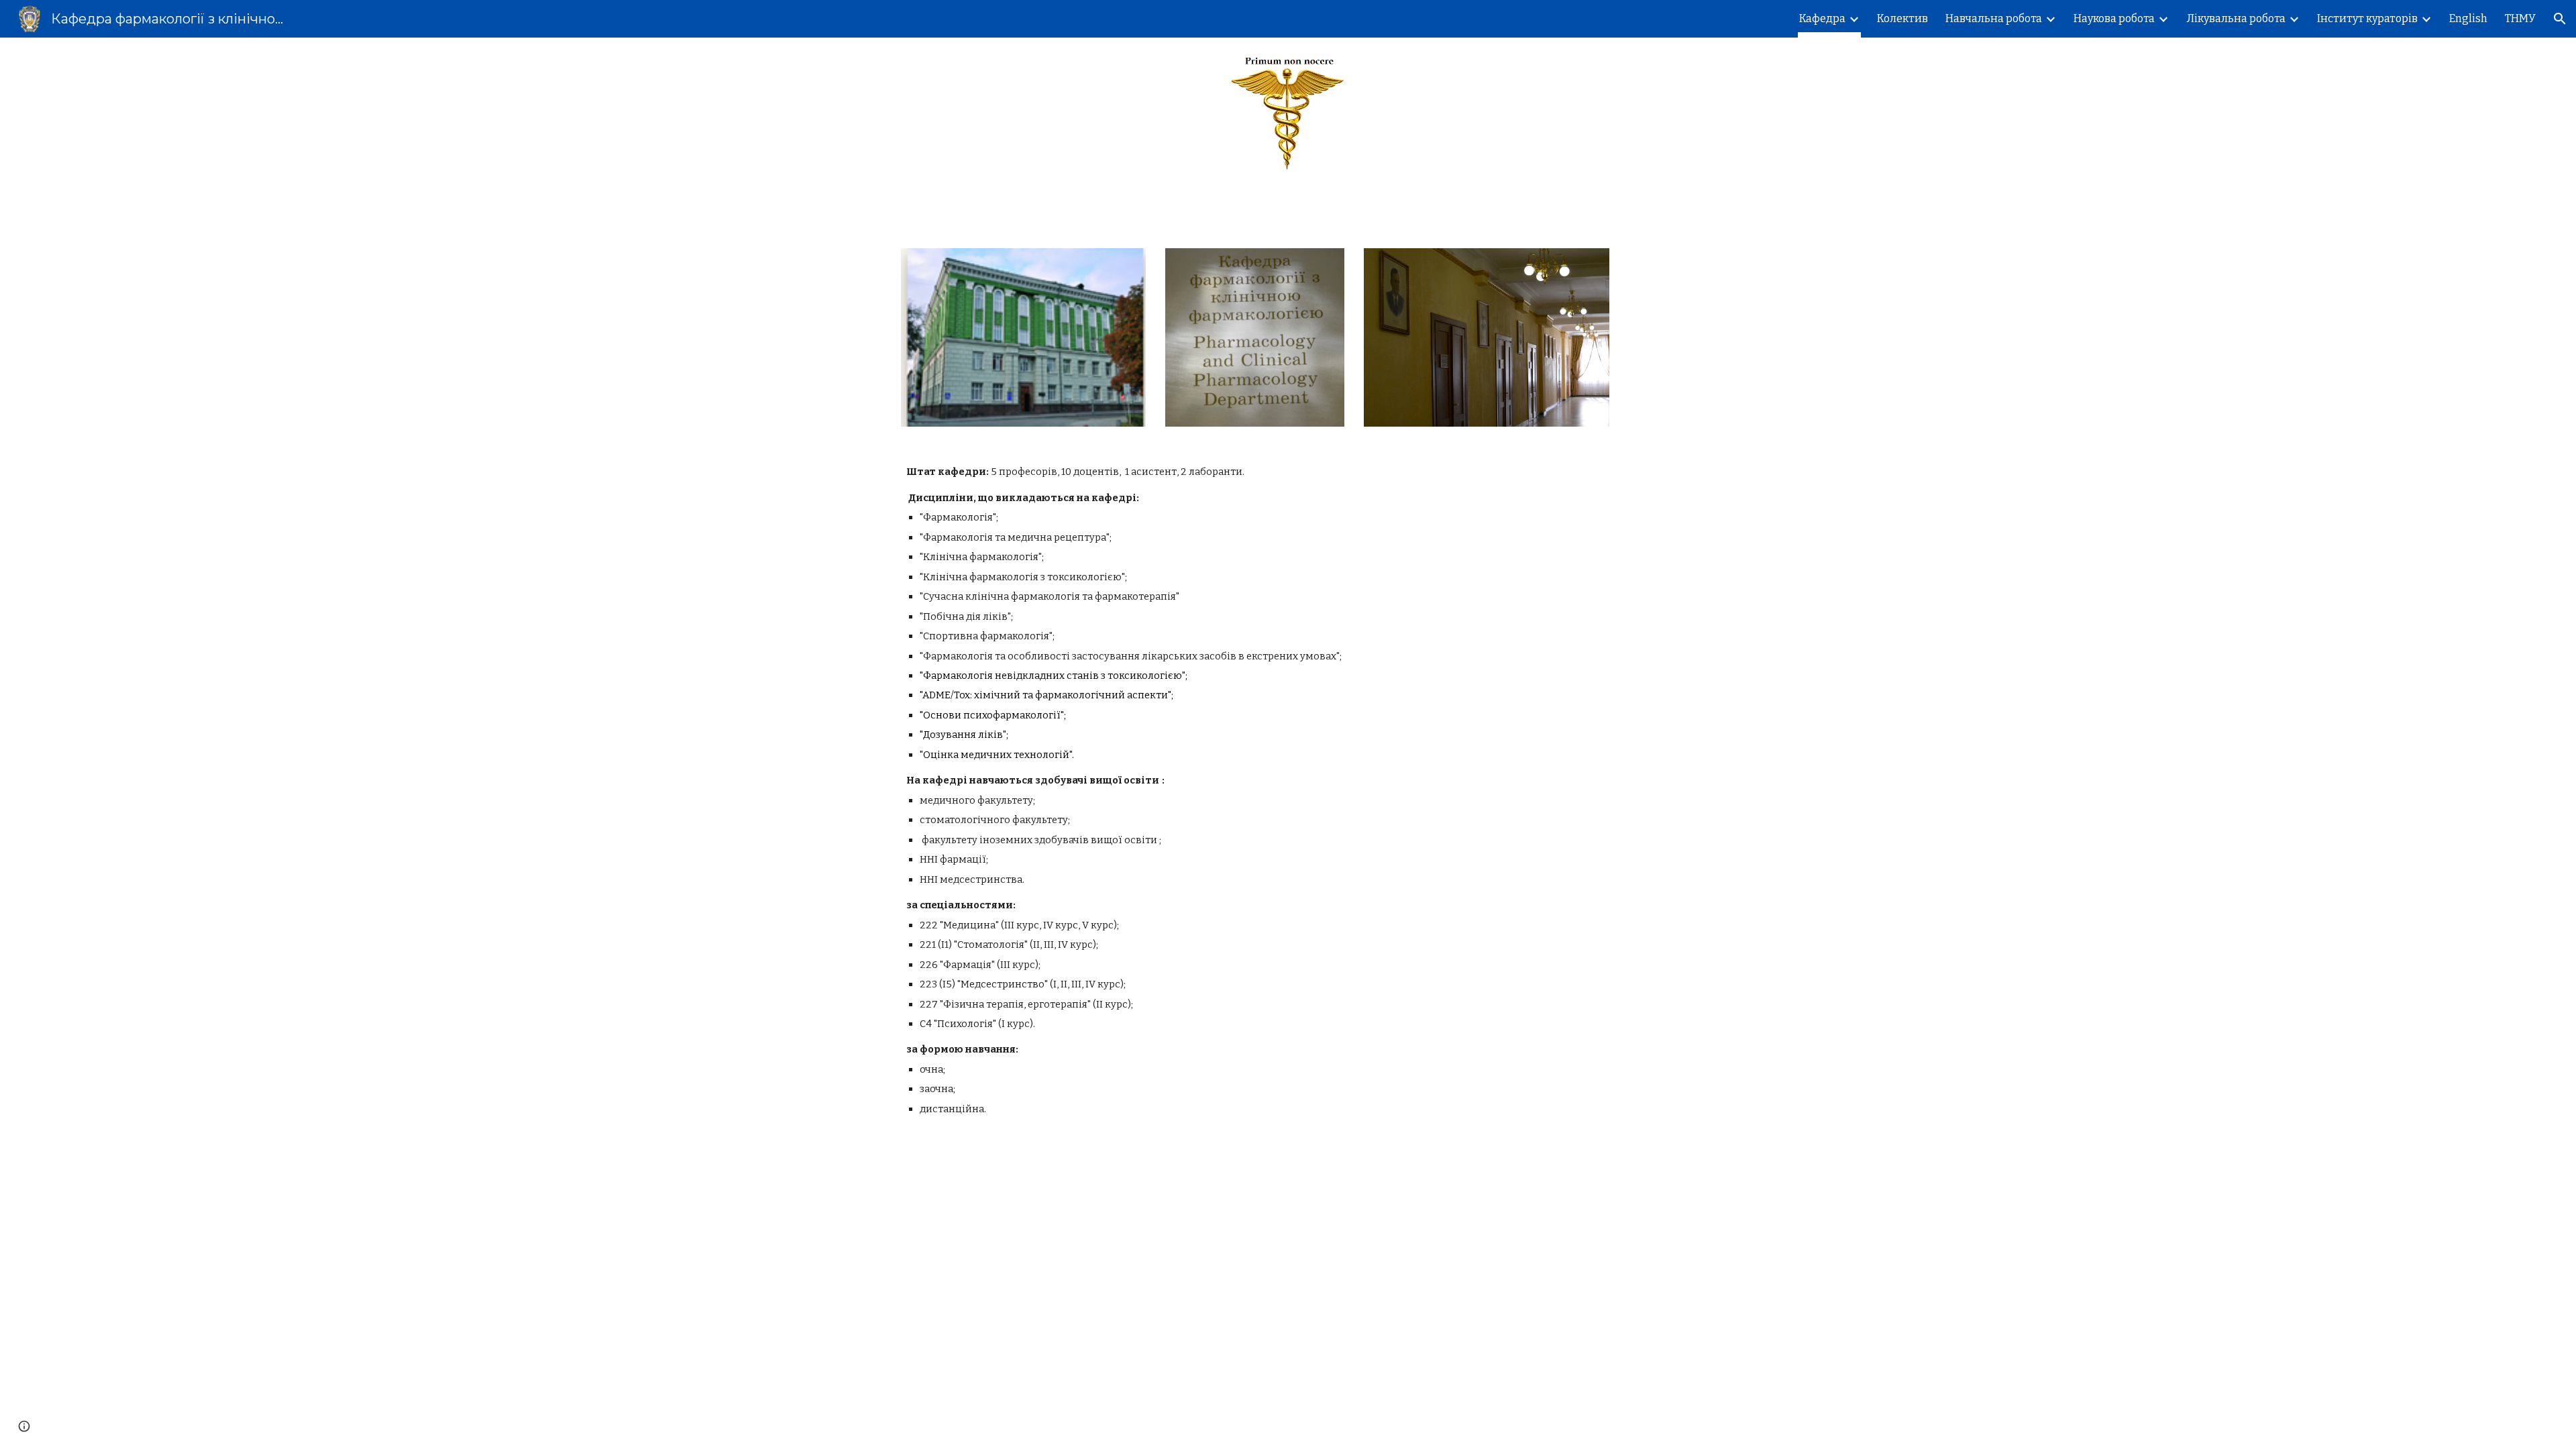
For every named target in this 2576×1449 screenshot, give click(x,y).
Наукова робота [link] (2114, 18)
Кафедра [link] (1822, 18)
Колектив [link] (1902, 18)
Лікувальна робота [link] (2236, 18)
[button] (2560, 19)
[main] (1288, 791)
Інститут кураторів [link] (2367, 18)
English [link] (2468, 18)
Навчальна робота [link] (1994, 18)
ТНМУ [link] (2520, 18)
